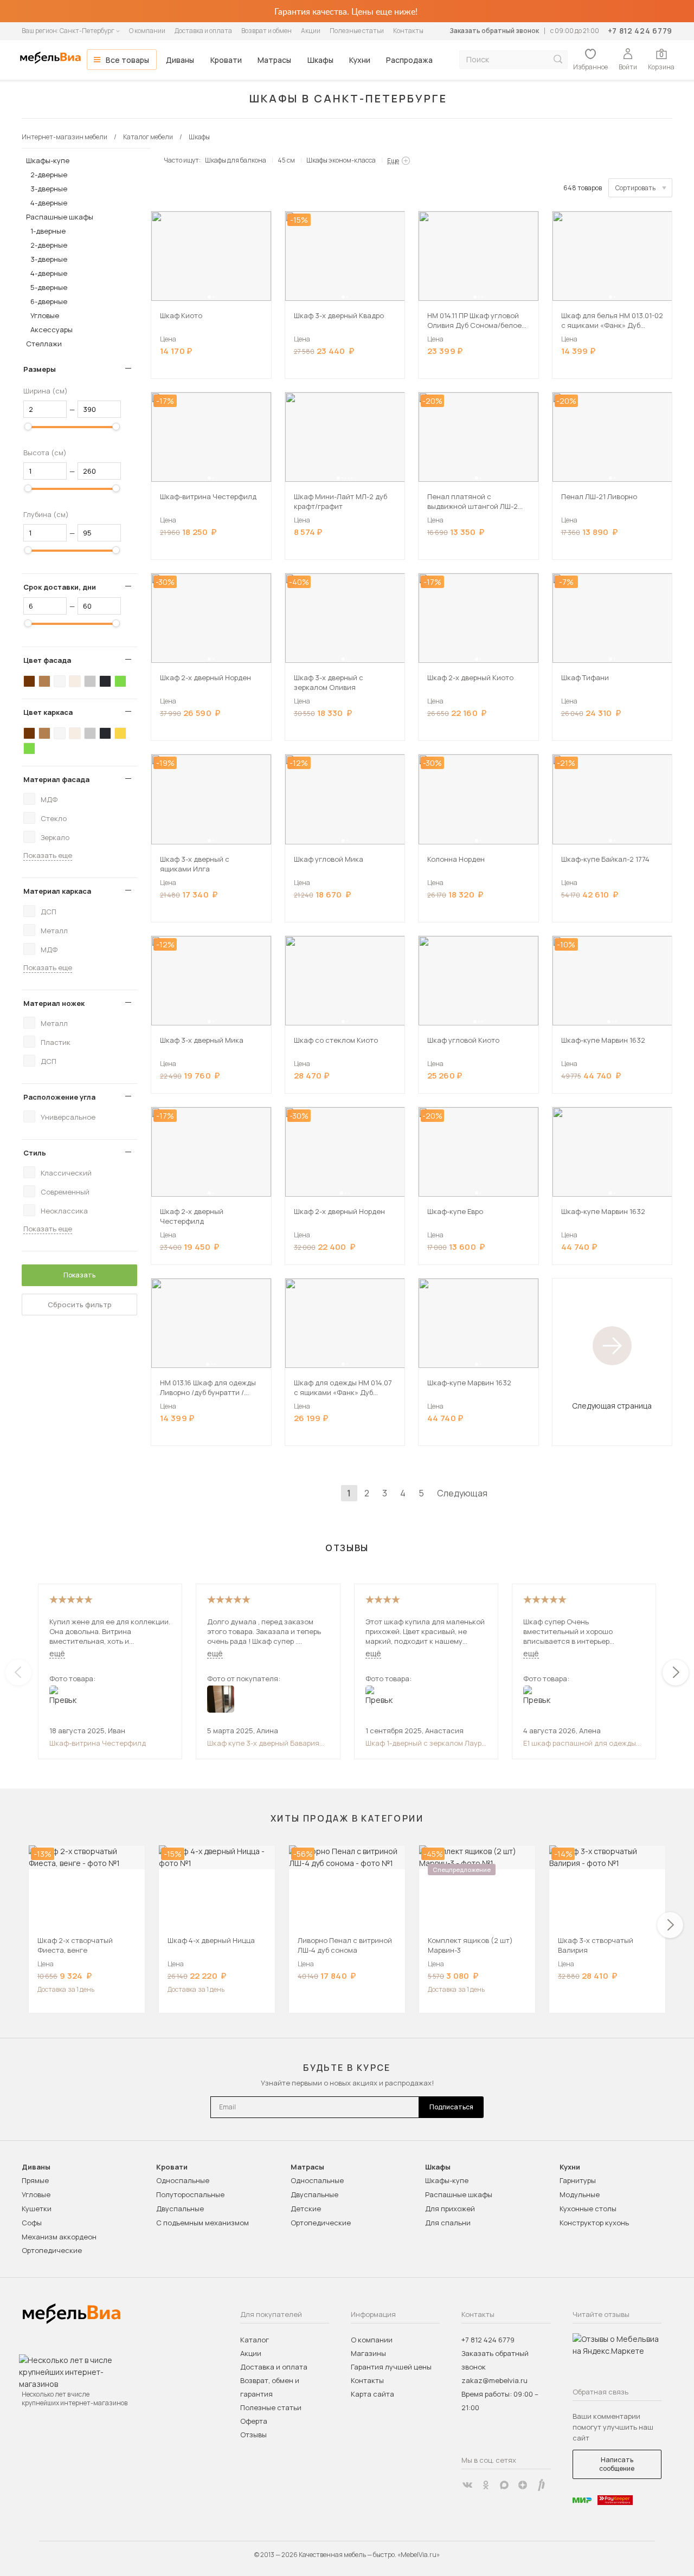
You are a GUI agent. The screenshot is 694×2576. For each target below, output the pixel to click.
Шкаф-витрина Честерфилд (98, 1743)
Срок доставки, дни (60, 587)
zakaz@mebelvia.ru (494, 2380)
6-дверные (49, 301)
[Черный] (105, 681)
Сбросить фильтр (80, 1305)
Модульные (580, 2194)
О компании (147, 31)
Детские (306, 2209)
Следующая (462, 1493)
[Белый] (60, 681)
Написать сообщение (617, 2464)
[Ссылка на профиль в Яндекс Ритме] (541, 2485)
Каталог (255, 2340)
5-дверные (49, 287)
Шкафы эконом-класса (341, 160)
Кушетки (37, 2209)
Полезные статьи (357, 31)
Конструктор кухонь (594, 2223)
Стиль (35, 1153)
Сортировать (635, 188)
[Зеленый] (120, 681)
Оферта (254, 2421)
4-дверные (49, 203)
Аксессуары (52, 330)
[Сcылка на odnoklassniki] (486, 2485)
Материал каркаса (57, 891)
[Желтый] (120, 733)
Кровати (226, 60)
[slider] (28, 427)
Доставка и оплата (203, 31)
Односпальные (183, 2180)
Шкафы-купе (48, 160)
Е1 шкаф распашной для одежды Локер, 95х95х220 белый (580, 1743)
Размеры (40, 369)
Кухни (360, 60)
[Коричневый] (44, 681)
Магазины (368, 2353)
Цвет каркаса (48, 712)
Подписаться (451, 2107)
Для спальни (448, 2223)
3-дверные (49, 189)
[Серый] (90, 681)
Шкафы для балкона (236, 160)
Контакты (408, 31)
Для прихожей (450, 2209)
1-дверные (48, 231)
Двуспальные (180, 2209)
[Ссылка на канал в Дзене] (523, 2485)
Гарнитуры (578, 2180)
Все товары (127, 60)
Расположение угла (59, 1097)
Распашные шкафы (60, 217)
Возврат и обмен (266, 31)
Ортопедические (52, 2250)
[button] (209, 297)
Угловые (45, 315)
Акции (311, 31)
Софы (32, 2223)
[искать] (558, 59)
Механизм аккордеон (59, 2237)
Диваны (180, 60)
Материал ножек (54, 1003)
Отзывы (253, 2435)
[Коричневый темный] (29, 681)
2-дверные (49, 175)
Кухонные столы (588, 2209)
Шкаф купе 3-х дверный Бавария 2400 (263, 1743)
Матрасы (274, 60)
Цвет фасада (47, 660)
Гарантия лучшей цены (391, 2367)
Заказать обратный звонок (494, 31)
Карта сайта (372, 2394)
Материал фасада (56, 779)
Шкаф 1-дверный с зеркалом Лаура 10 (426, 1743)
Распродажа (409, 60)
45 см (286, 160)
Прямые (35, 2180)
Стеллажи (44, 344)
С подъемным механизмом (203, 2223)
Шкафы (320, 60)
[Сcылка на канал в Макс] (504, 2485)
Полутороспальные (190, 2194)
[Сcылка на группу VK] (467, 2485)
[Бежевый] (75, 681)
